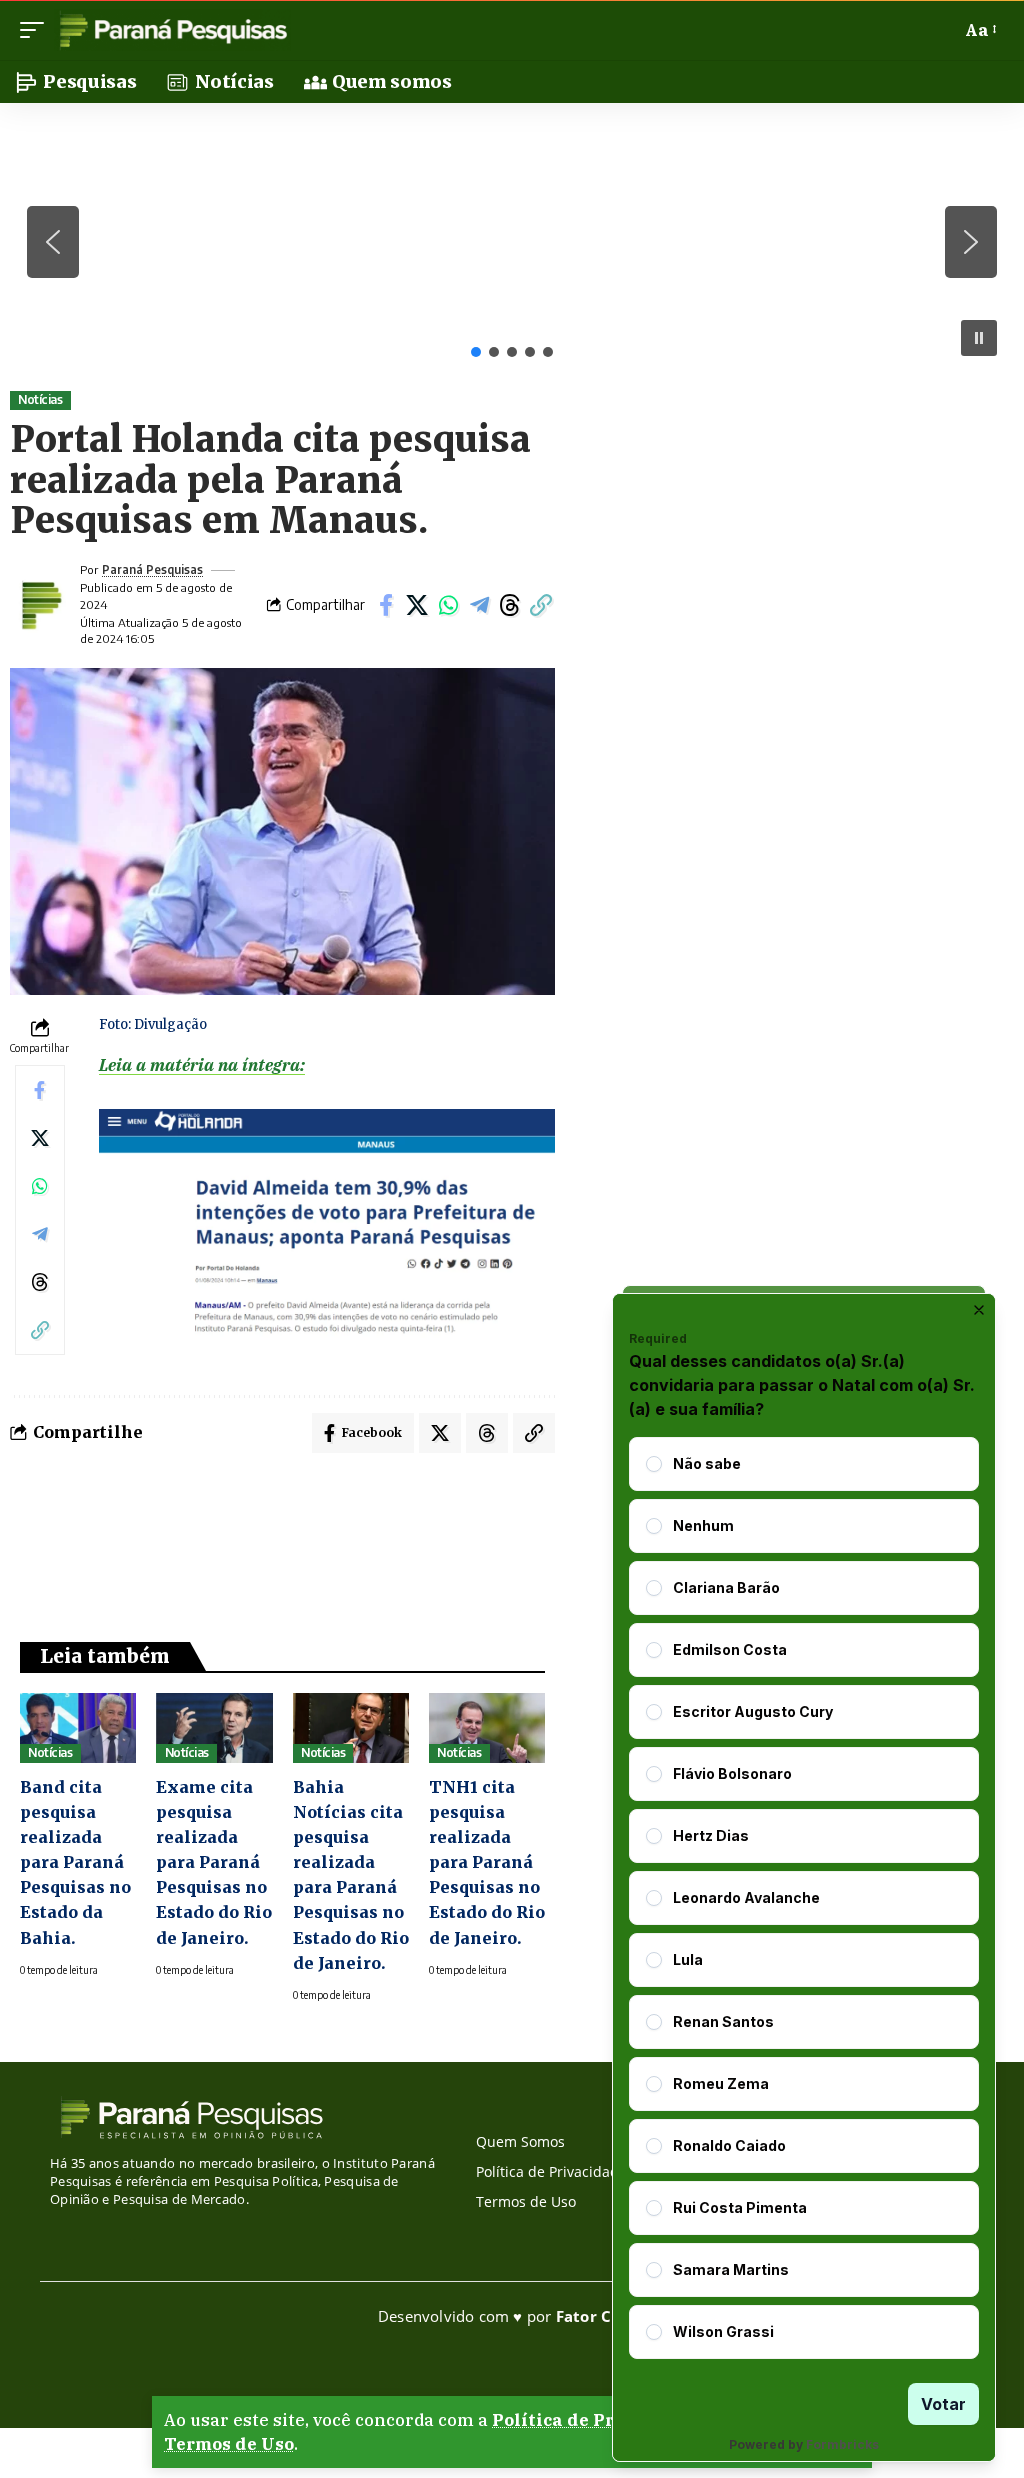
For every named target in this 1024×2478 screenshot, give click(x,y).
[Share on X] (417, 605)
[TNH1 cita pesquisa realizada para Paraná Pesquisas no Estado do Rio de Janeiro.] (487, 1728)
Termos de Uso (229, 2444)
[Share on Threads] (510, 605)
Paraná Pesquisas (152, 569)
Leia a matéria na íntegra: (202, 1065)
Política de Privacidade (598, 2420)
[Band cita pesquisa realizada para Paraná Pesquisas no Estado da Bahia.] (78, 1728)
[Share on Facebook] (386, 605)
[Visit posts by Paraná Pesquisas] (40, 605)
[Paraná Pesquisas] (172, 30)
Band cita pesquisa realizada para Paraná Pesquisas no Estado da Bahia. (75, 1862)
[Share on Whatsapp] (448, 605)
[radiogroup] (804, 1898)
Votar (943, 2404)
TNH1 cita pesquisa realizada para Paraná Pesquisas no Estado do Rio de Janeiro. (487, 1862)
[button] (37, 30)
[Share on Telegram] (479, 605)
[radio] (654, 1464)
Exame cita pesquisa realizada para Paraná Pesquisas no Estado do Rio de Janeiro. (214, 1862)
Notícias (40, 399)
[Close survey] (979, 1310)
